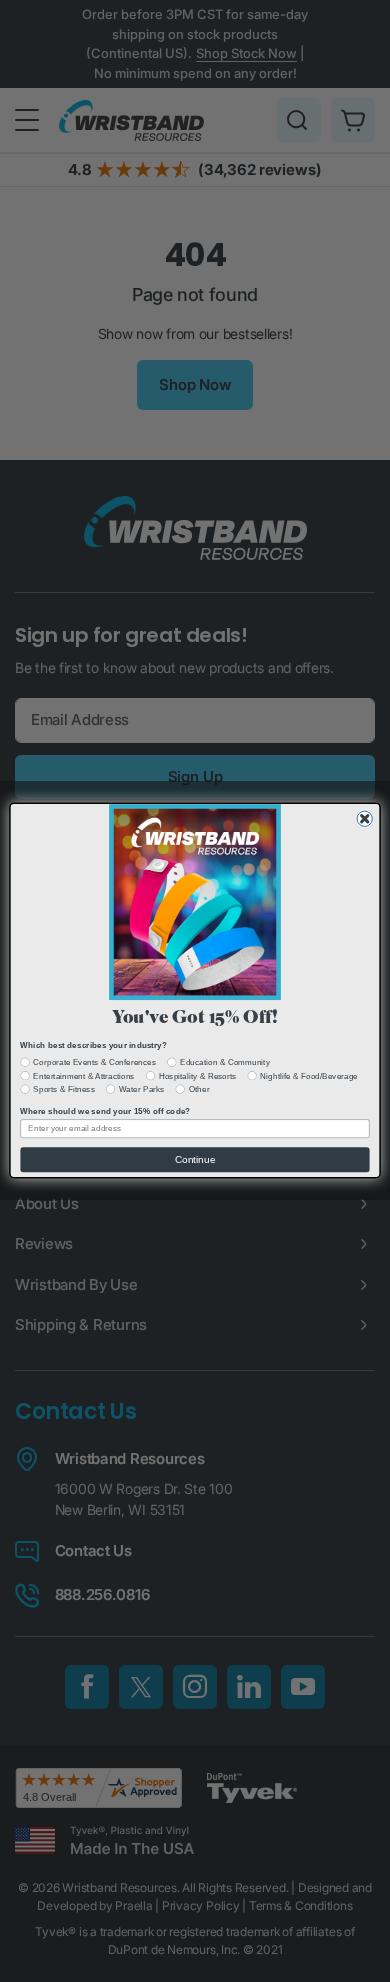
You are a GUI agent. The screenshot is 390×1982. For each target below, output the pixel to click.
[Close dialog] (364, 819)
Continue (195, 1160)
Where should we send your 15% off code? (105, 1111)
